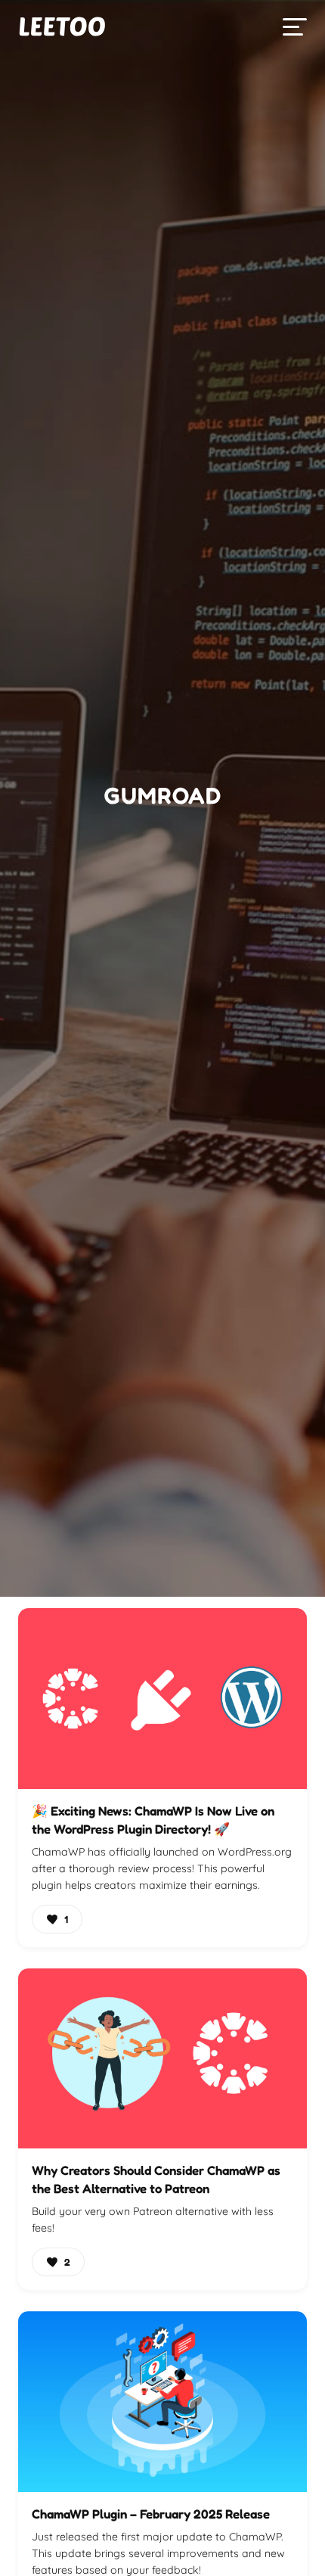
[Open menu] (295, 27)
